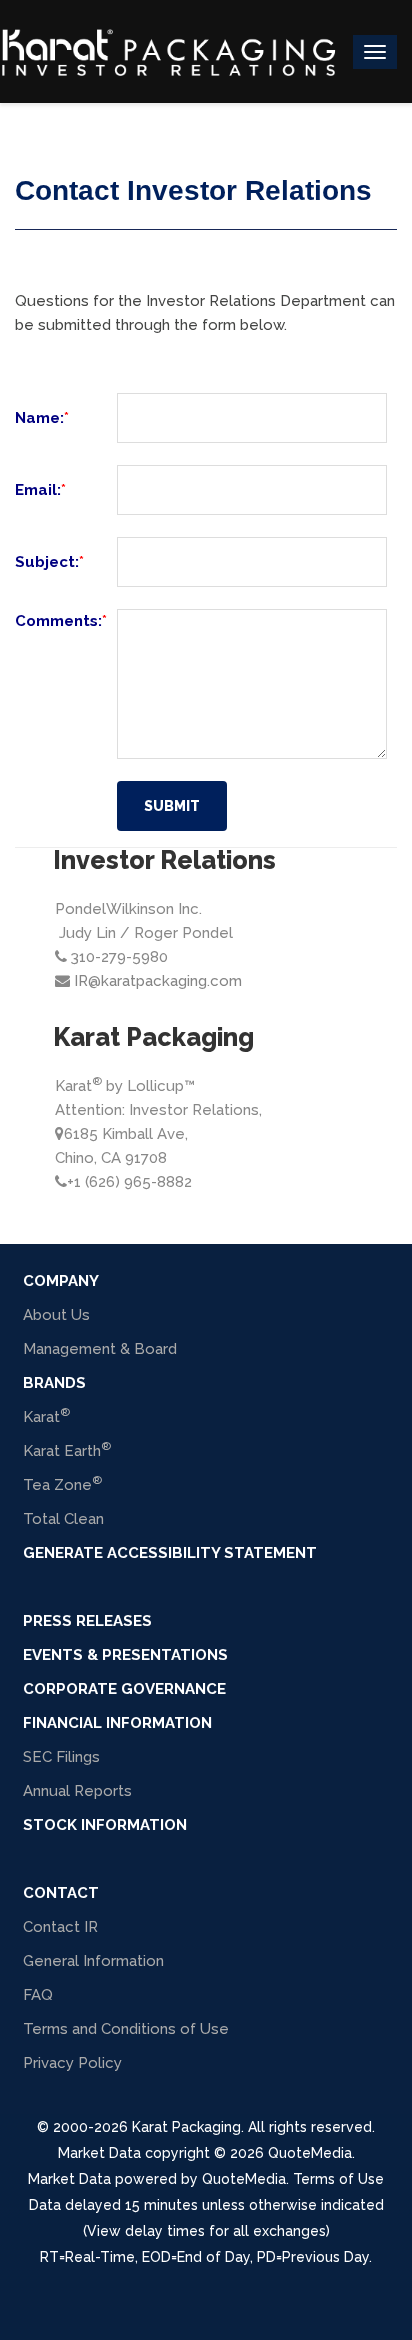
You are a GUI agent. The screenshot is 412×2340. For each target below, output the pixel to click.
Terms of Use (338, 2179)
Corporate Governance (124, 1689)
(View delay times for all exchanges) (206, 2231)
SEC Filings (61, 1757)
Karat (46, 1415)
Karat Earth (67, 1449)
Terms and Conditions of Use (126, 2029)
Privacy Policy (72, 2063)
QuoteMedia (308, 2153)
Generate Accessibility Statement (170, 1553)
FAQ (38, 1995)
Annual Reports (77, 1791)
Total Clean (63, 1519)
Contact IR (60, 1927)
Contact (61, 1893)
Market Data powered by (115, 2179)
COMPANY (61, 1281)
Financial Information (117, 1723)
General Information (93, 1961)
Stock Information (105, 1825)
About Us (56, 1315)
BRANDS (54, 1383)
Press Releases (87, 1621)
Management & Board (100, 1349)
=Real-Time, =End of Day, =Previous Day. (206, 2257)
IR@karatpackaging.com (158, 981)
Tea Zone (62, 1483)
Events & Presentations (125, 1655)
